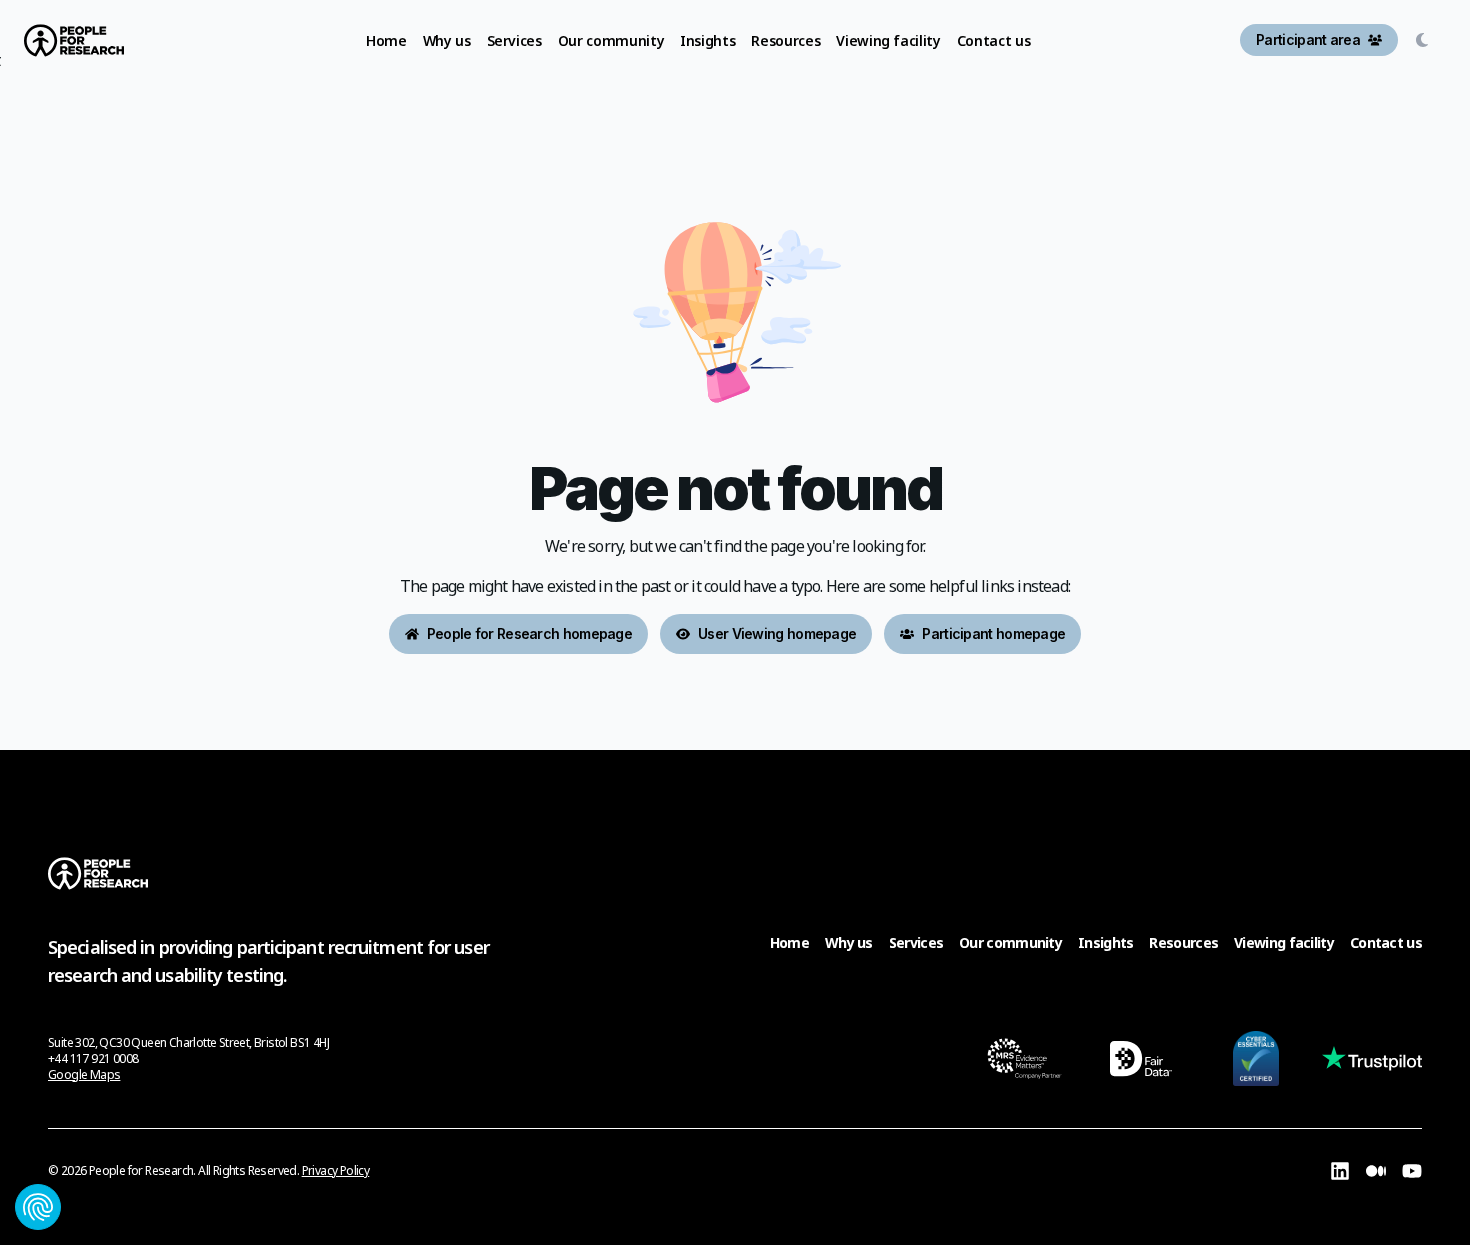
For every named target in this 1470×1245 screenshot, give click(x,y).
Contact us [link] (994, 40)
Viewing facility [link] (888, 40)
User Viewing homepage (777, 633)
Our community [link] (611, 40)
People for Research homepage (529, 633)
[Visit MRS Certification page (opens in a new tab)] (1024, 1058)
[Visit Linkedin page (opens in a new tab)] (1340, 1171)
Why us (849, 942)
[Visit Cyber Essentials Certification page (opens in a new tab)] (1256, 1058)
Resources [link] (785, 40)
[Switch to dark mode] (1426, 40)
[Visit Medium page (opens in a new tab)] (1376, 1171)
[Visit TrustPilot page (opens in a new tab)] (1372, 1058)
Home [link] (386, 40)
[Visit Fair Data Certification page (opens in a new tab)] (1140, 1058)
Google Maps (84, 1075)
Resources (1183, 942)
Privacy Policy (336, 1170)
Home (789, 942)
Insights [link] (707, 40)
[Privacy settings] (38, 1207)
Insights (1105, 942)
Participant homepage (993, 633)
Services (916, 942)
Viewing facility (1284, 942)
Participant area (1308, 39)
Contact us (1386, 942)
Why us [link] (447, 40)
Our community (1010, 942)
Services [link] (514, 40)
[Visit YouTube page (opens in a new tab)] (1412, 1171)
